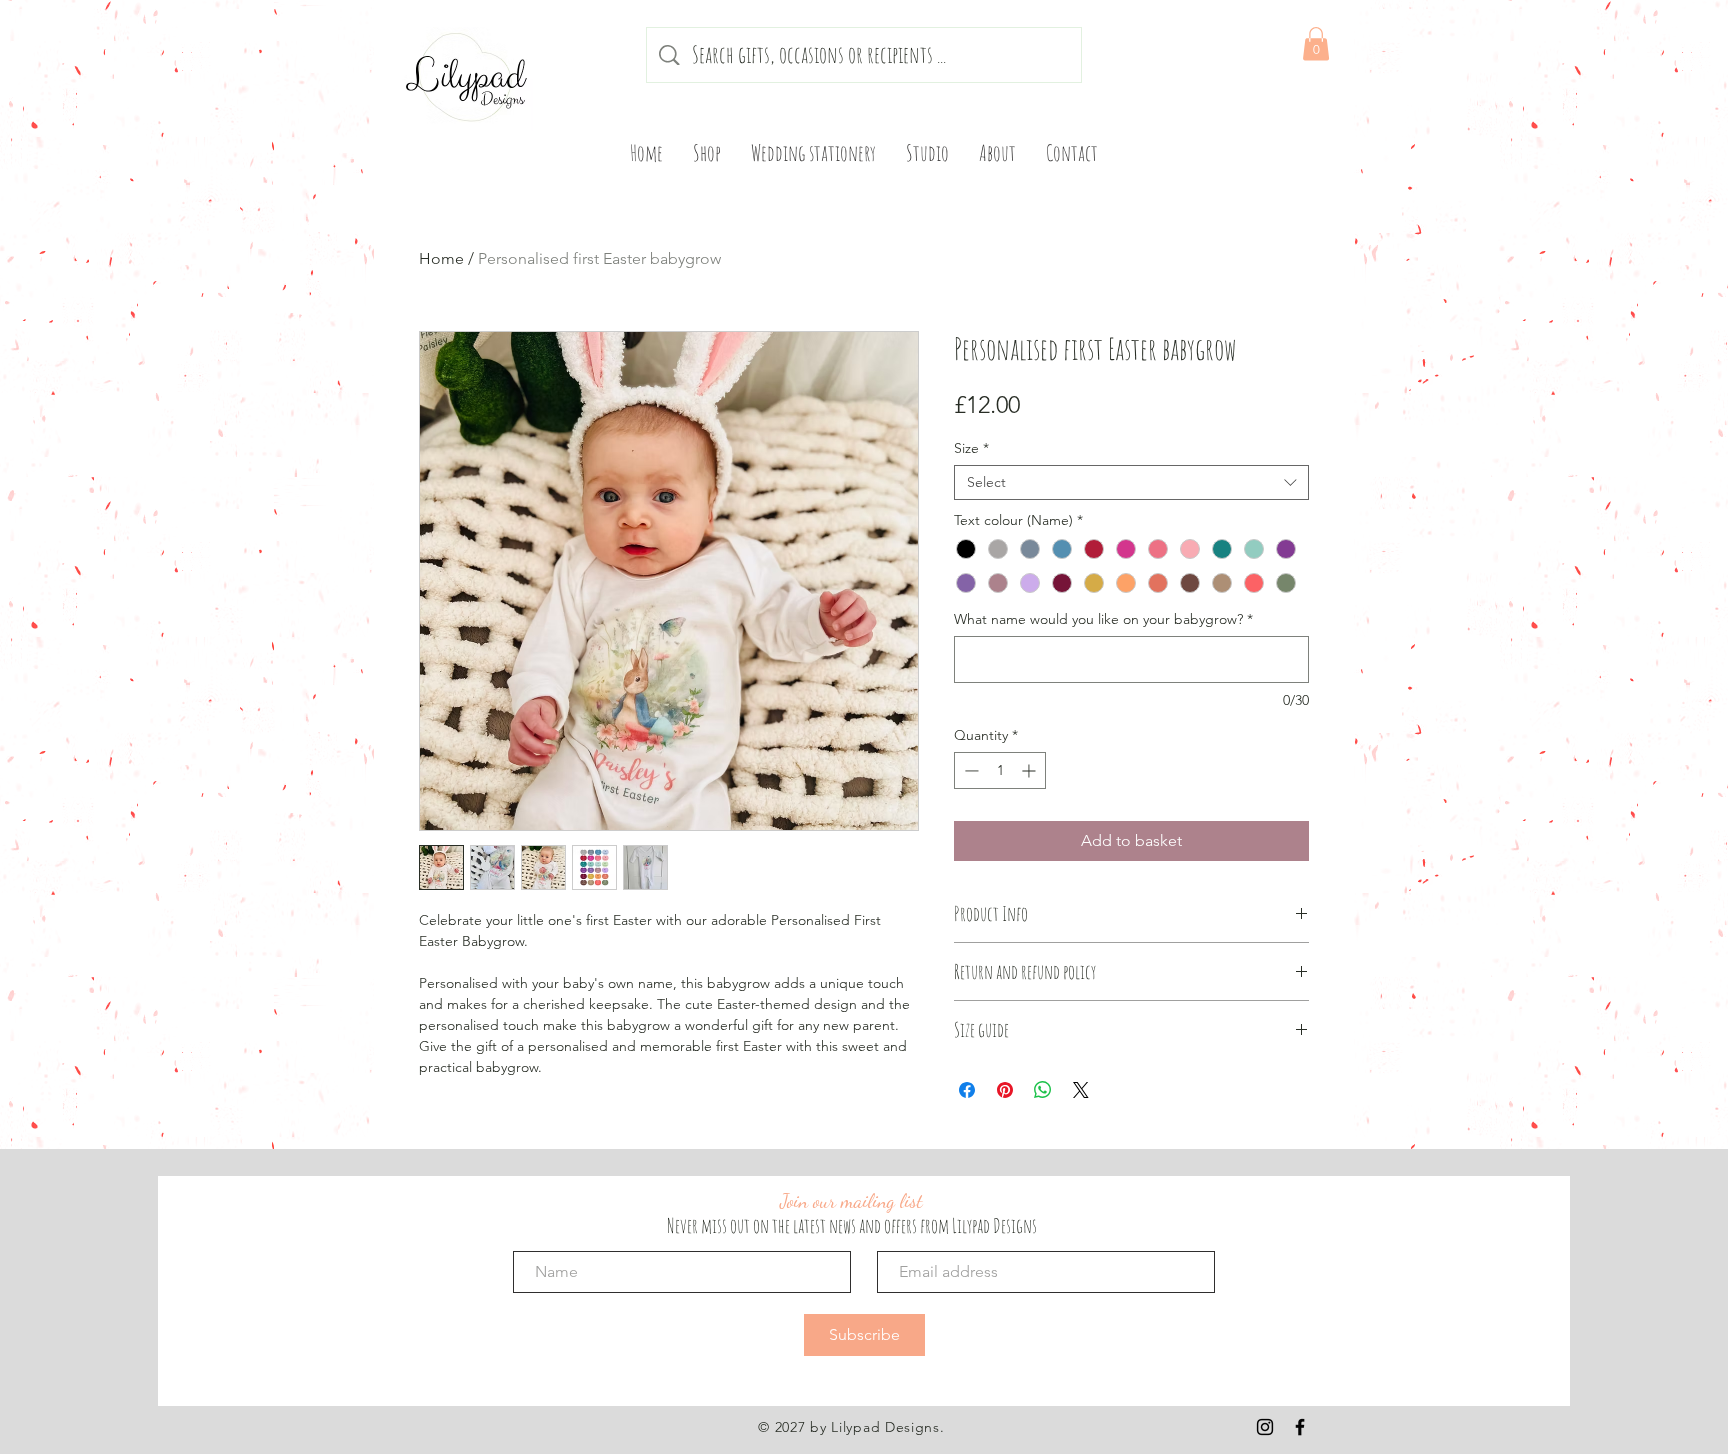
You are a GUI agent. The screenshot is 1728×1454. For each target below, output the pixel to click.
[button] (1316, 43)
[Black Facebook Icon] (1300, 1427)
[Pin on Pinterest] (1005, 1090)
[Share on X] (1081, 1090)
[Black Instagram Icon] (1265, 1427)
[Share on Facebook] (967, 1090)
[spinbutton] (1000, 770)
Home (441, 258)
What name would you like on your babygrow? (1103, 619)
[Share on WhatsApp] (1043, 1090)
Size (971, 448)
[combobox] (1131, 482)
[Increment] (1030, 770)
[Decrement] (969, 770)
